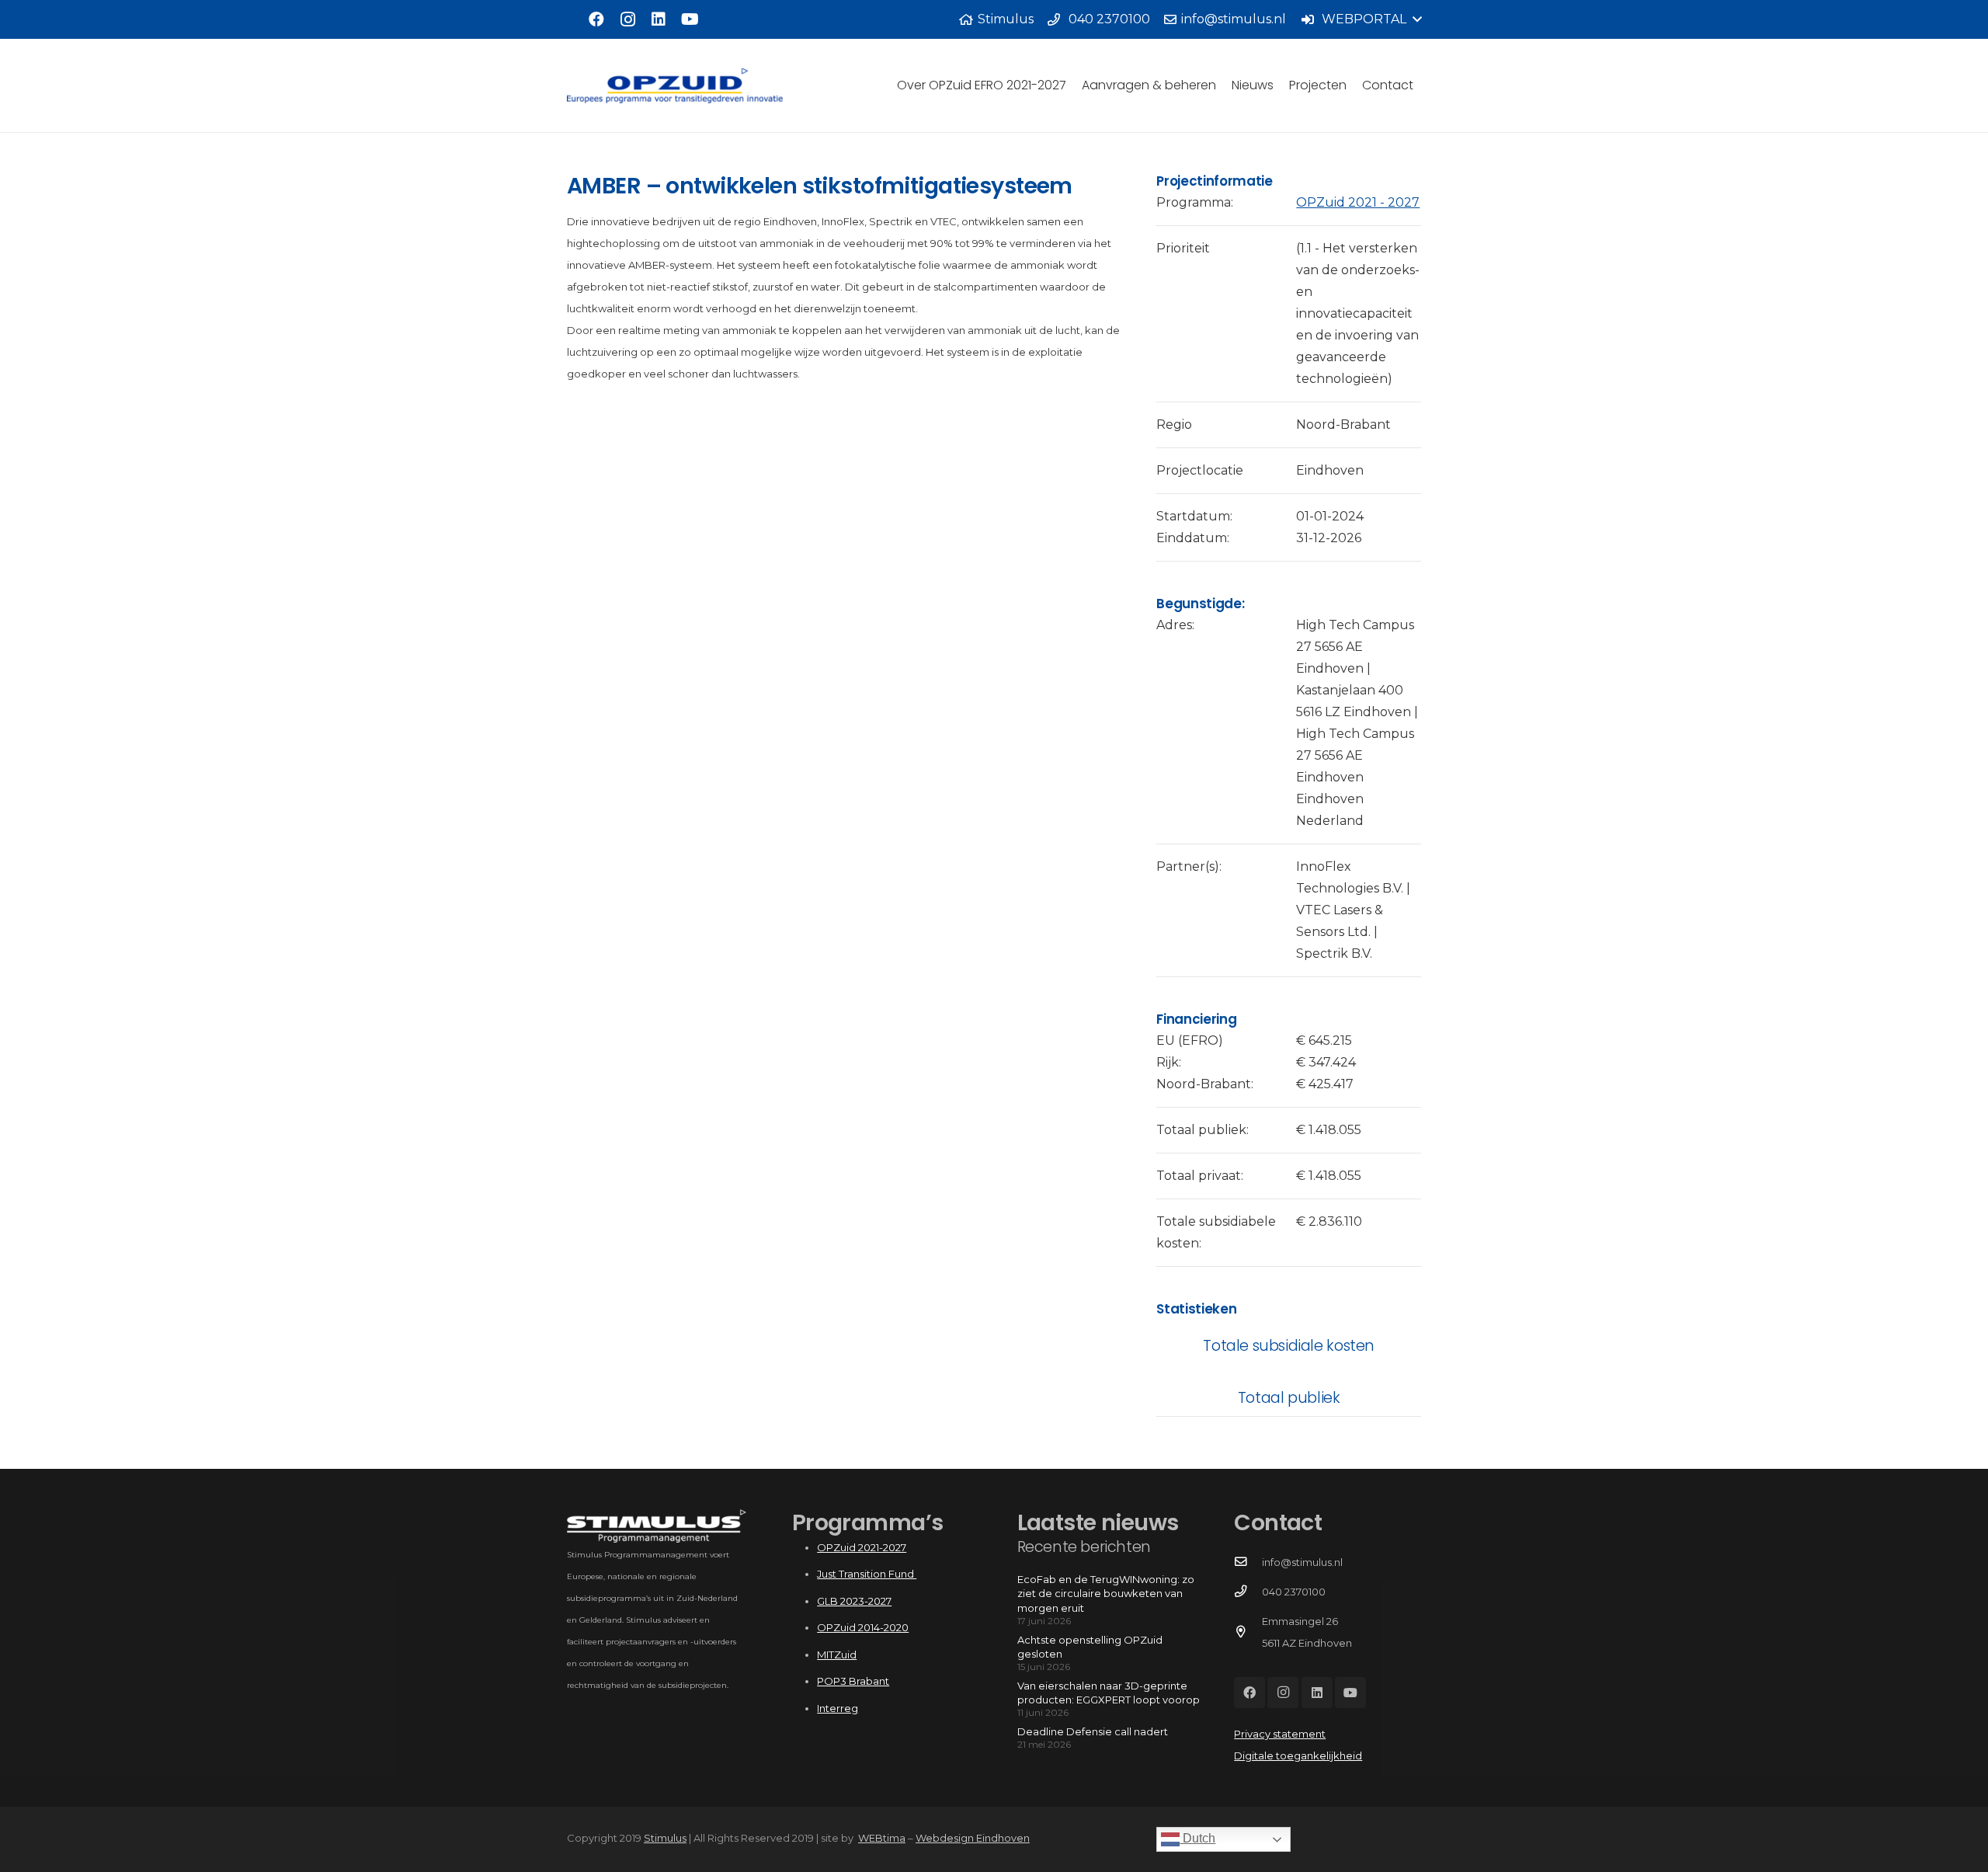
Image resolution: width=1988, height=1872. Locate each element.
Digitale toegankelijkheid (1298, 1755)
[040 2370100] (1248, 1592)
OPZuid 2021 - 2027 (1358, 202)
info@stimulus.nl (1302, 1562)
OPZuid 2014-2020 (863, 1627)
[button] (1361, 19)
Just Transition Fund (867, 1574)
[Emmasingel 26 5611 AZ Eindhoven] (1248, 1632)
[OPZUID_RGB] (675, 86)
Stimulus (665, 1838)
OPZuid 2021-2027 (862, 1547)
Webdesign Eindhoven (973, 1838)
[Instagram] (627, 19)
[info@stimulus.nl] (1248, 1562)
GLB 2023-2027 (854, 1601)
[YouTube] (690, 19)
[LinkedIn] (659, 19)
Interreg (838, 1708)
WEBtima (882, 1838)
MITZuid (837, 1655)
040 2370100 (1294, 1592)
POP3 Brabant (853, 1681)
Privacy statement (1280, 1734)
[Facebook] (596, 19)
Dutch (1197, 1838)
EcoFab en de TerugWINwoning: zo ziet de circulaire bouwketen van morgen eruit (1106, 1593)
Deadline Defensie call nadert (1093, 1731)
